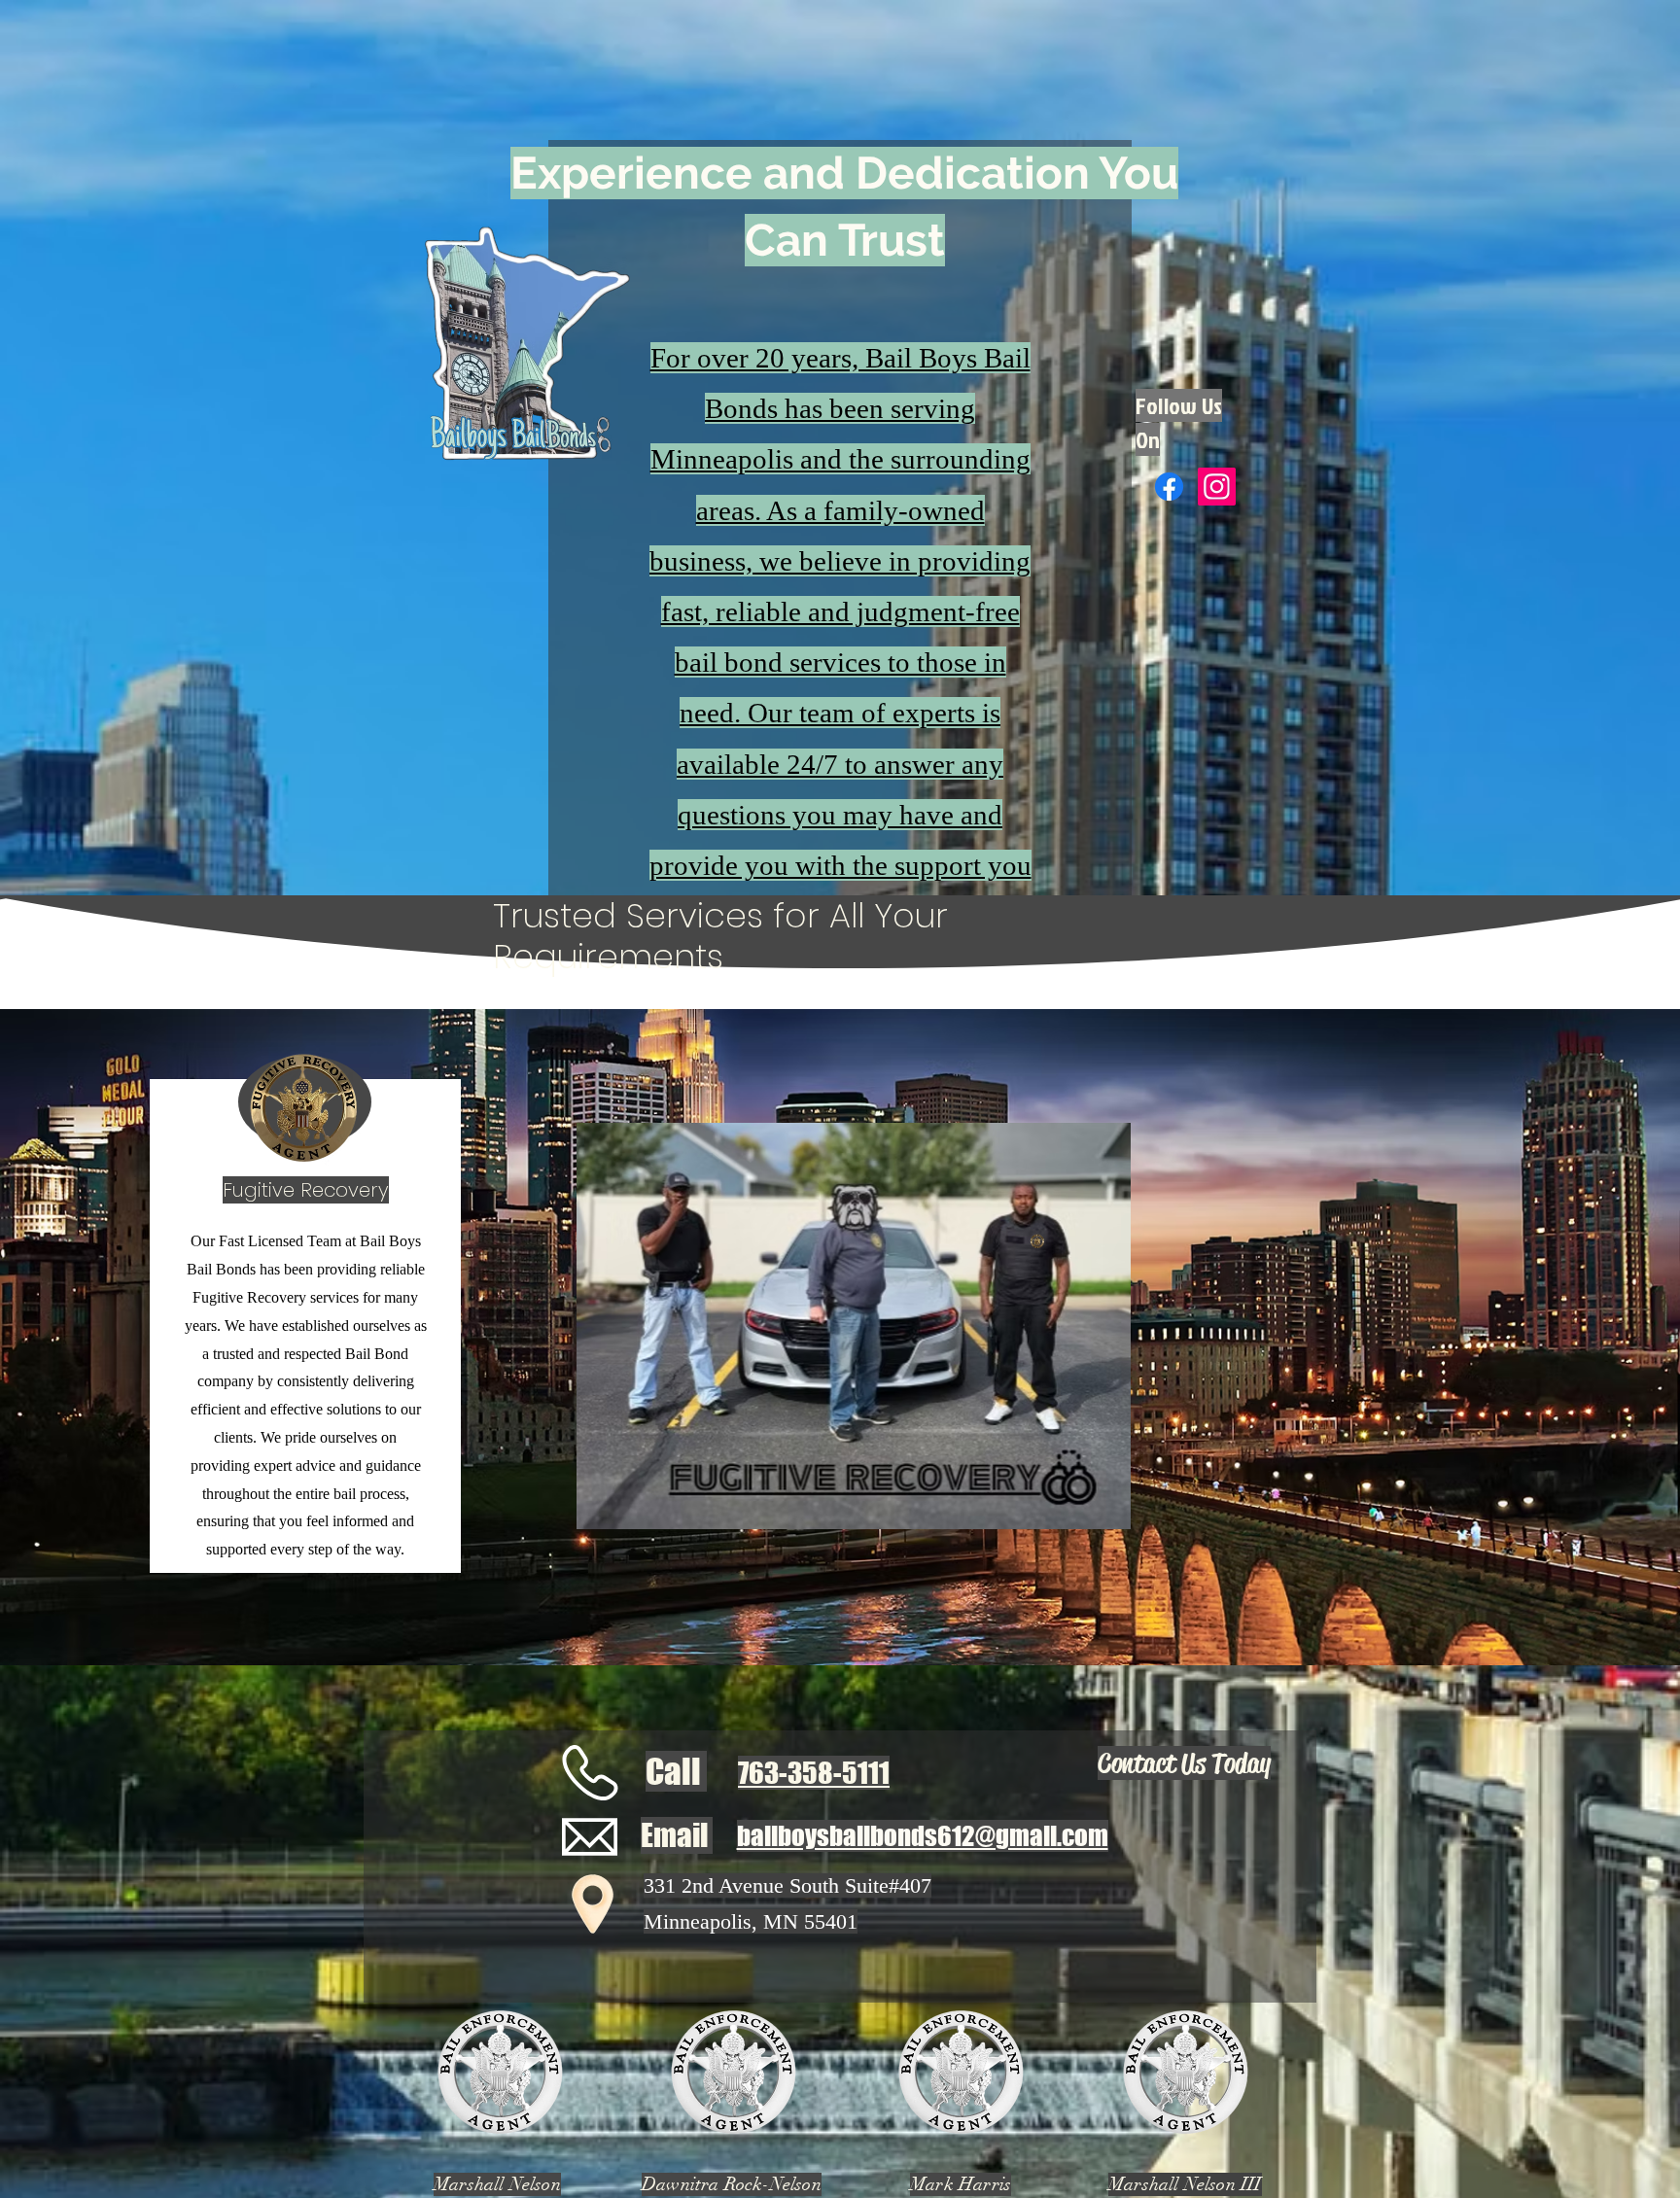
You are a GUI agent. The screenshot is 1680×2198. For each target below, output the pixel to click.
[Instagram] (1217, 487)
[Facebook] (1169, 487)
